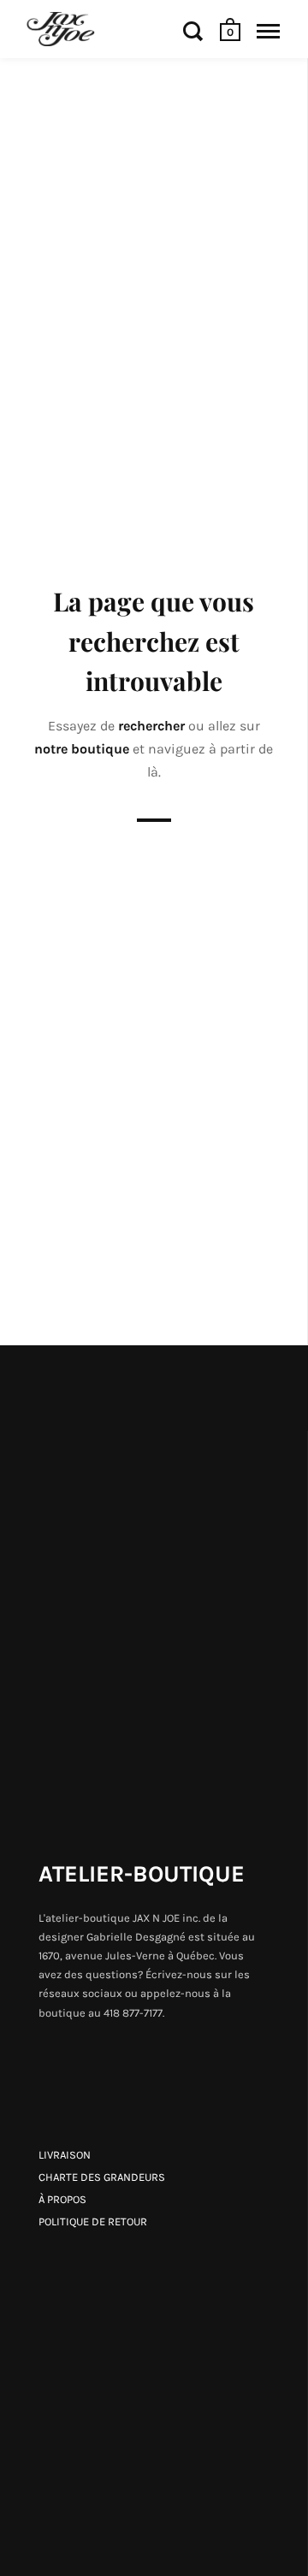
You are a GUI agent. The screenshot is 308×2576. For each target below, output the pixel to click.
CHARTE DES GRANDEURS (102, 2177)
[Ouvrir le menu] (268, 31)
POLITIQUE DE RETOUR (93, 2222)
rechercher (153, 726)
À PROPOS (62, 2199)
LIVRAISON (65, 2155)
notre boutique (83, 749)
